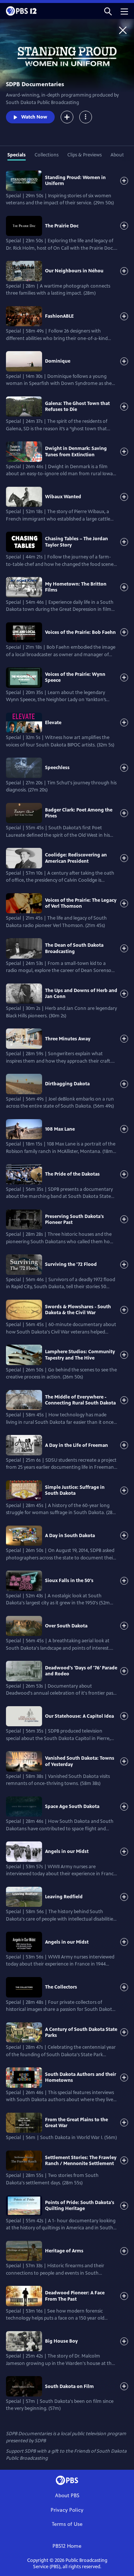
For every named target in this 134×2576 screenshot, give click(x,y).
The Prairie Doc (62, 226)
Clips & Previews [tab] (84, 155)
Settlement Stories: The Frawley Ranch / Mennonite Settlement (81, 2161)
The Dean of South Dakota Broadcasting (74, 948)
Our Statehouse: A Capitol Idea (79, 1716)
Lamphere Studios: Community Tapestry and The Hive (80, 1355)
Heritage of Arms (64, 2251)
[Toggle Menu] (86, 117)
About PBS (67, 2496)
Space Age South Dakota (72, 1807)
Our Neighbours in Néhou (74, 271)
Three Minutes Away (68, 1039)
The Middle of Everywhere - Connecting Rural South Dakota (80, 1400)
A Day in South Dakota (70, 1536)
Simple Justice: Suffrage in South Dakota (75, 1490)
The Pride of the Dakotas (72, 1174)
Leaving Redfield (64, 1897)
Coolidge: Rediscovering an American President (76, 858)
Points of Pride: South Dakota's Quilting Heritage (80, 2206)
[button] (108, 11)
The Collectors (61, 1987)
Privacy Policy (67, 2510)
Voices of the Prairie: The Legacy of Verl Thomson (81, 903)
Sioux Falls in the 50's (69, 1581)
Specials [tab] (17, 155)
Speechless (57, 768)
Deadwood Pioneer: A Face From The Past (75, 2296)
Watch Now (34, 117)
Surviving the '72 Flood (71, 1264)
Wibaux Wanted (63, 497)
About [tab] (117, 155)
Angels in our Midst (67, 1851)
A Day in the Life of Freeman (76, 1445)
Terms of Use (67, 2524)
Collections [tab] (47, 155)
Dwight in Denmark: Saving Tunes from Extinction (76, 451)
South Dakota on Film (69, 2387)
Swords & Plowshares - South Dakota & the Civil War (78, 1310)
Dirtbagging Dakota (67, 1084)
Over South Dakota (66, 1626)
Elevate (53, 723)
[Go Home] (123, 30)
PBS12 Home (67, 2546)
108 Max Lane (60, 1129)
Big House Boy (61, 2341)
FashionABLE (59, 316)
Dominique (58, 361)
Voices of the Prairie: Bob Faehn (80, 632)
